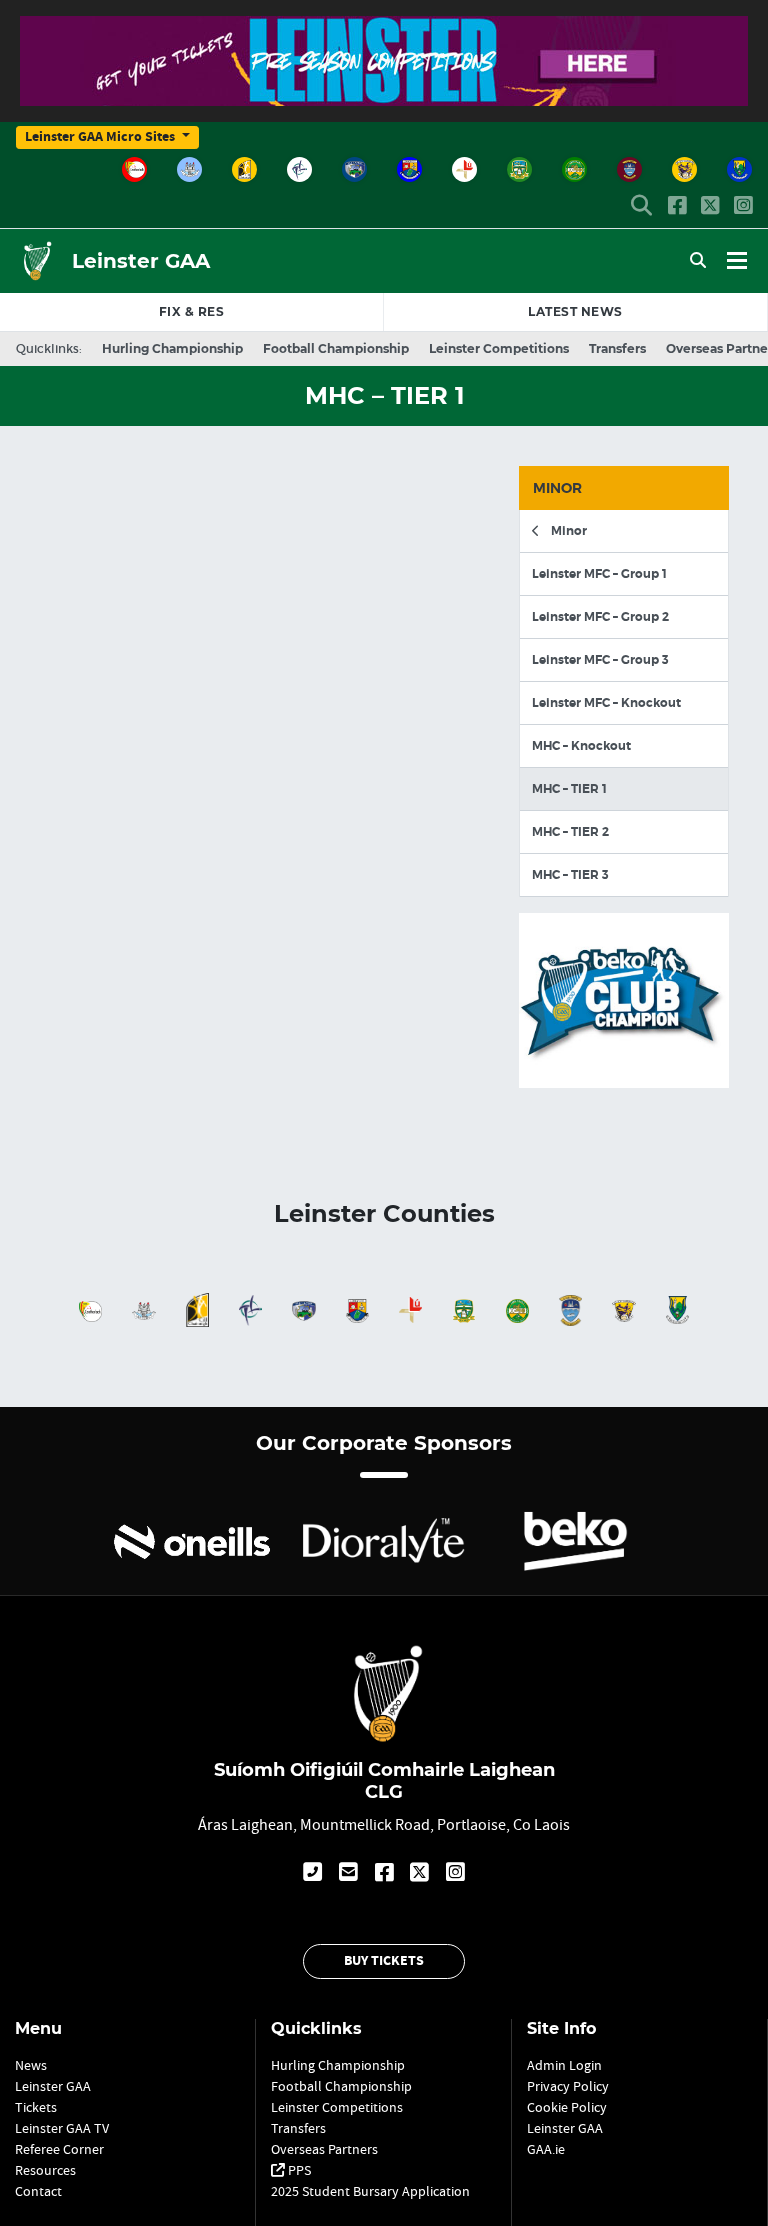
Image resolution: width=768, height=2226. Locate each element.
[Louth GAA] (464, 169)
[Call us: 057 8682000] (312, 1869)
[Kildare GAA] (299, 169)
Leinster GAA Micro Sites (101, 137)
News (575, 311)
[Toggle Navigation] (737, 261)
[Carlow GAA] (134, 169)
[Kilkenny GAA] (244, 169)
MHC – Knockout (581, 746)
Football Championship (336, 348)
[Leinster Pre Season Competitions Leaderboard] (384, 94)
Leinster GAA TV (62, 2128)
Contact (38, 2191)
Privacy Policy (568, 2086)
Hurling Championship (172, 348)
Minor (567, 531)
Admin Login (564, 2065)
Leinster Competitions (499, 348)
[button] (641, 207)
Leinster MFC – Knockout (606, 703)
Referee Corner (59, 2149)
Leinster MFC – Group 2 (600, 617)
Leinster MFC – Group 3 (600, 660)
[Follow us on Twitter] (710, 207)
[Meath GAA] (519, 169)
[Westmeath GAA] (629, 169)
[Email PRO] (348, 1869)
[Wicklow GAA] (739, 169)
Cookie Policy (567, 2107)
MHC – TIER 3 (570, 875)
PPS (298, 2170)
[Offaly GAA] (574, 169)
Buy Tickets (384, 1961)
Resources (45, 2170)
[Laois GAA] (354, 169)
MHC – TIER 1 (569, 789)
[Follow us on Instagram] (743, 207)
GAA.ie (546, 2149)
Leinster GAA (141, 261)
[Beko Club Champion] (624, 1076)
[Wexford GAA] (684, 169)
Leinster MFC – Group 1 (599, 574)
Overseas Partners (324, 2149)
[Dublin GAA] (189, 169)
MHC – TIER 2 (570, 832)
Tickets (36, 2107)
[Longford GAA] (409, 169)
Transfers (617, 348)
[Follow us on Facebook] (677, 207)
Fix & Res (192, 311)
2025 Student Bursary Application (370, 2191)
